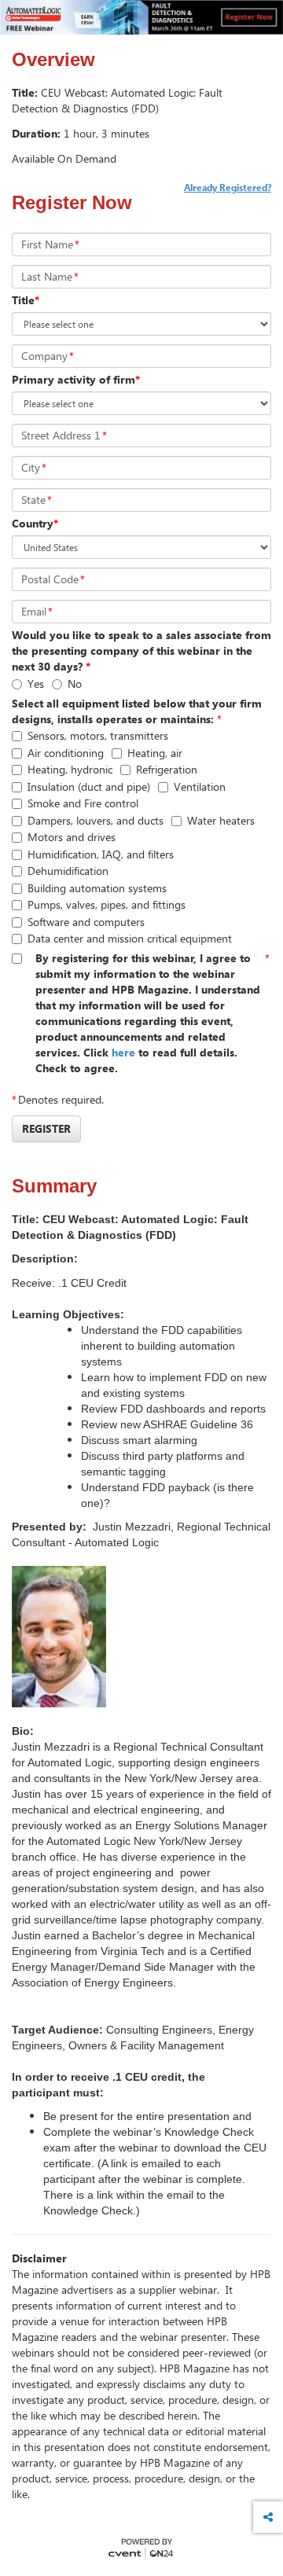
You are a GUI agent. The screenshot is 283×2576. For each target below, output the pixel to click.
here (125, 1052)
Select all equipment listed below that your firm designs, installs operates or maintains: (137, 711)
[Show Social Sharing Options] (268, 2517)
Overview (53, 60)
